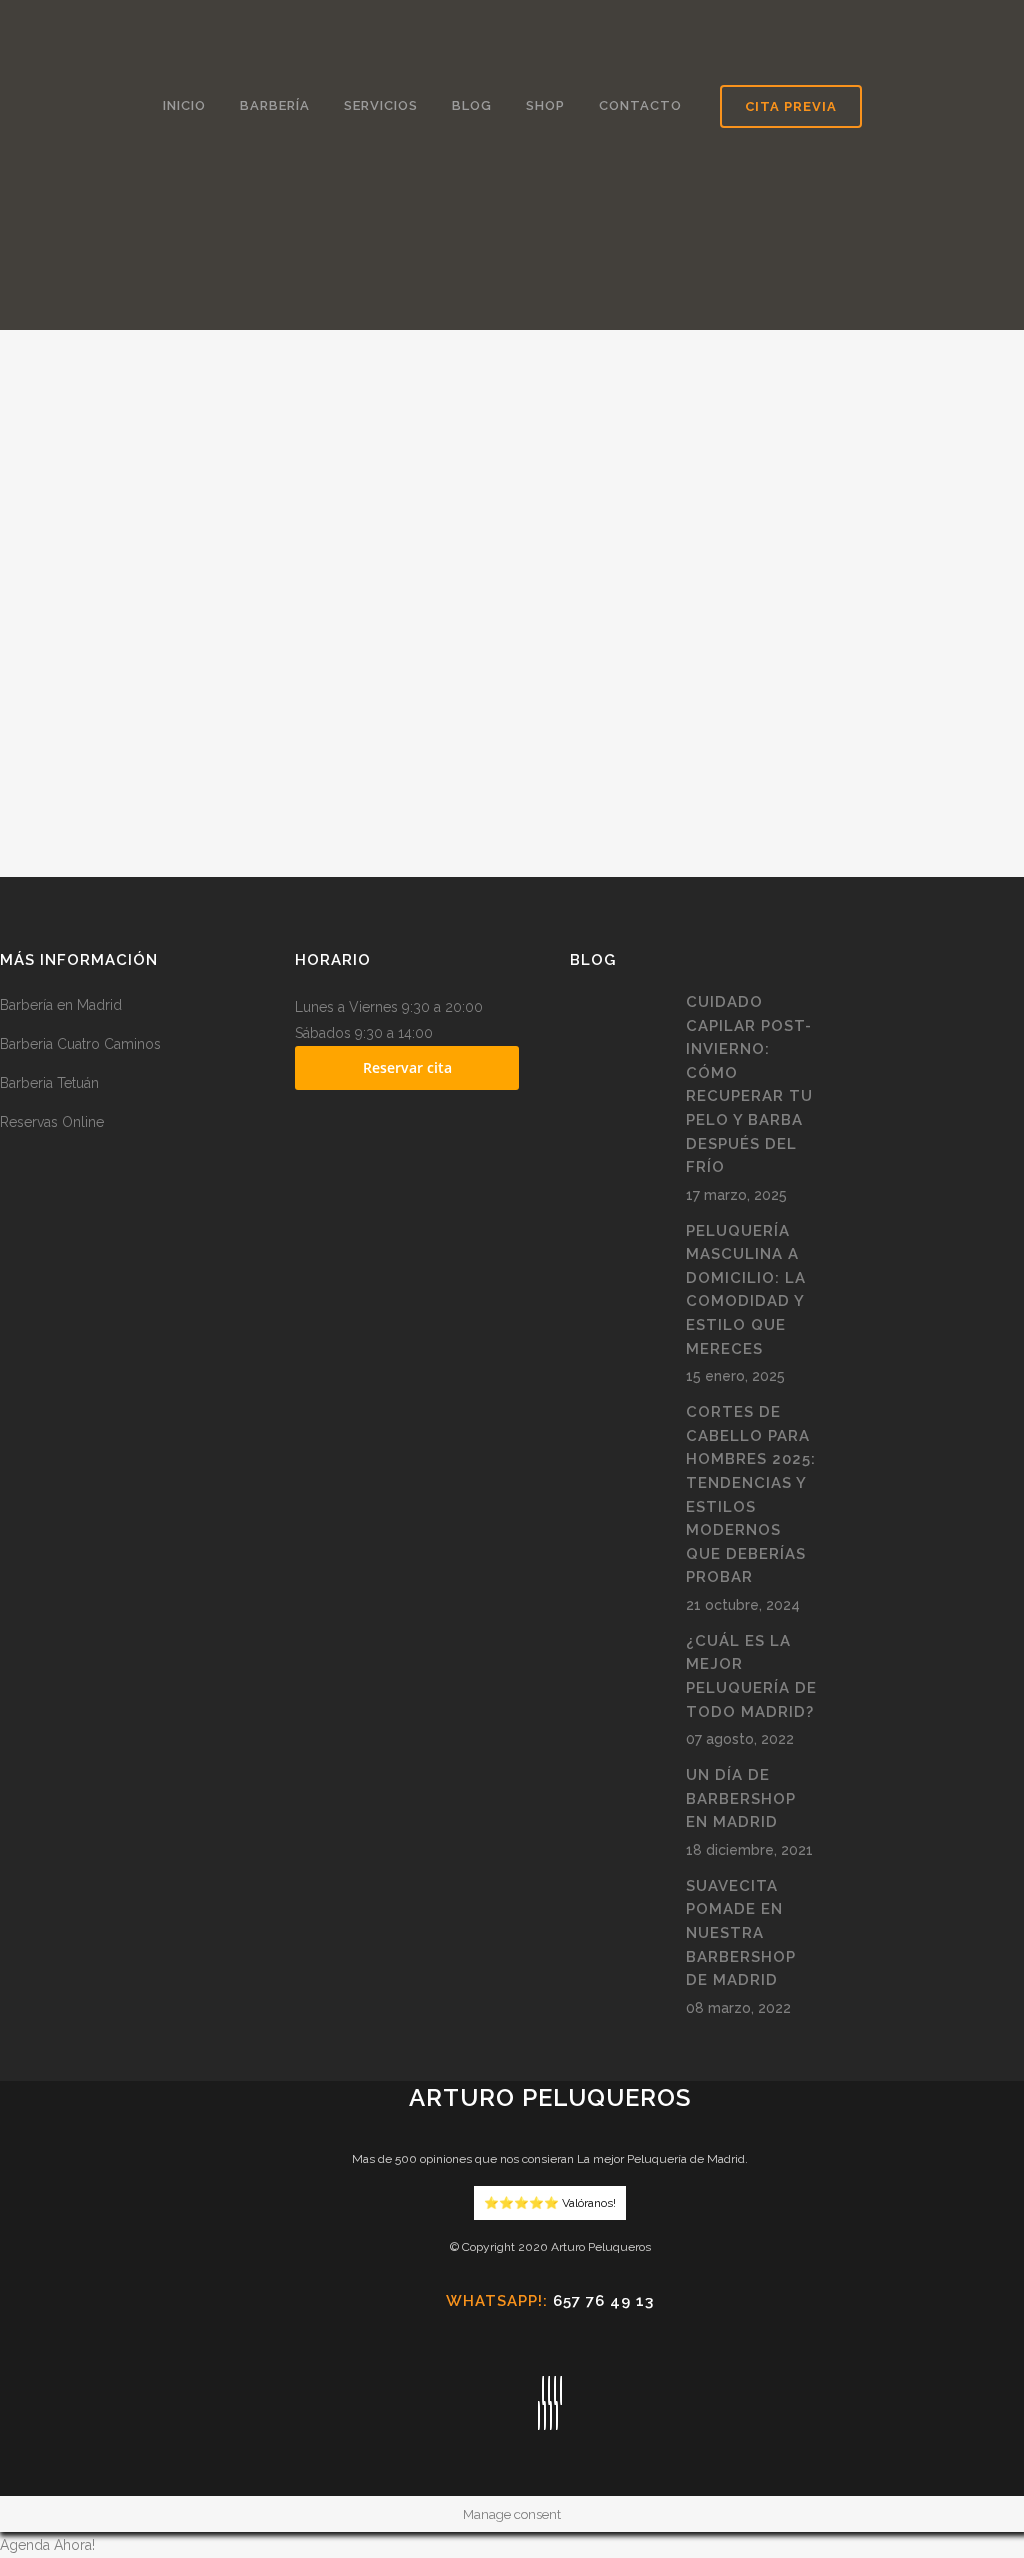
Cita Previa (791, 106)
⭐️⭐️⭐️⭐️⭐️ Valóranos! (550, 2203)
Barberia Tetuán (49, 1083)
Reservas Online (52, 1122)
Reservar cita (407, 1067)
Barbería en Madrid (61, 1005)
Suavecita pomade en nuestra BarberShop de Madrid (741, 1933)
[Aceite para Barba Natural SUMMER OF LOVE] (171, 443)
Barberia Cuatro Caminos (80, 1044)
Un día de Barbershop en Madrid (741, 1798)
